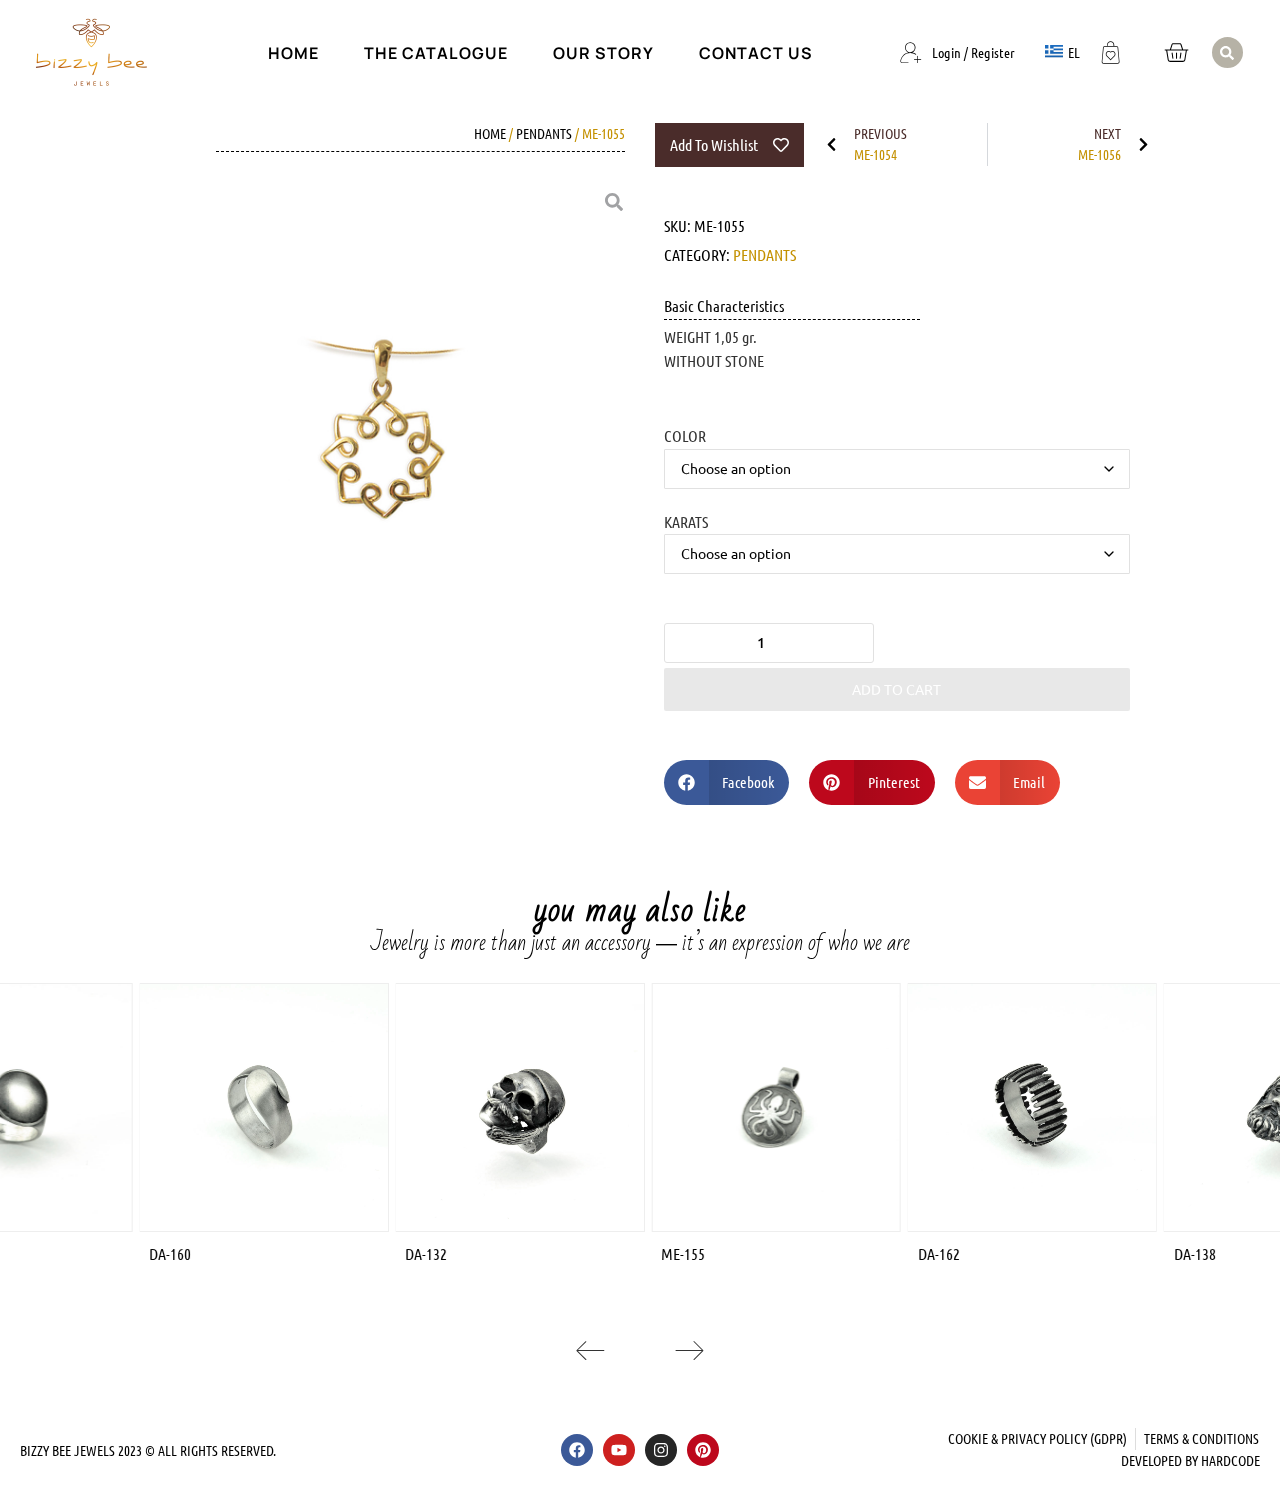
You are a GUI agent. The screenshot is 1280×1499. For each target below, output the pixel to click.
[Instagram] (661, 1450)
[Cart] (1176, 52)
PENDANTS (544, 133)
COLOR (685, 435)
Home (293, 53)
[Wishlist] (1111, 50)
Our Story (603, 53)
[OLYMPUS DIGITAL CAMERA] (382, 433)
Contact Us (756, 53)
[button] (1227, 52)
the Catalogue (436, 53)
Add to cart (896, 689)
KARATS (686, 521)
